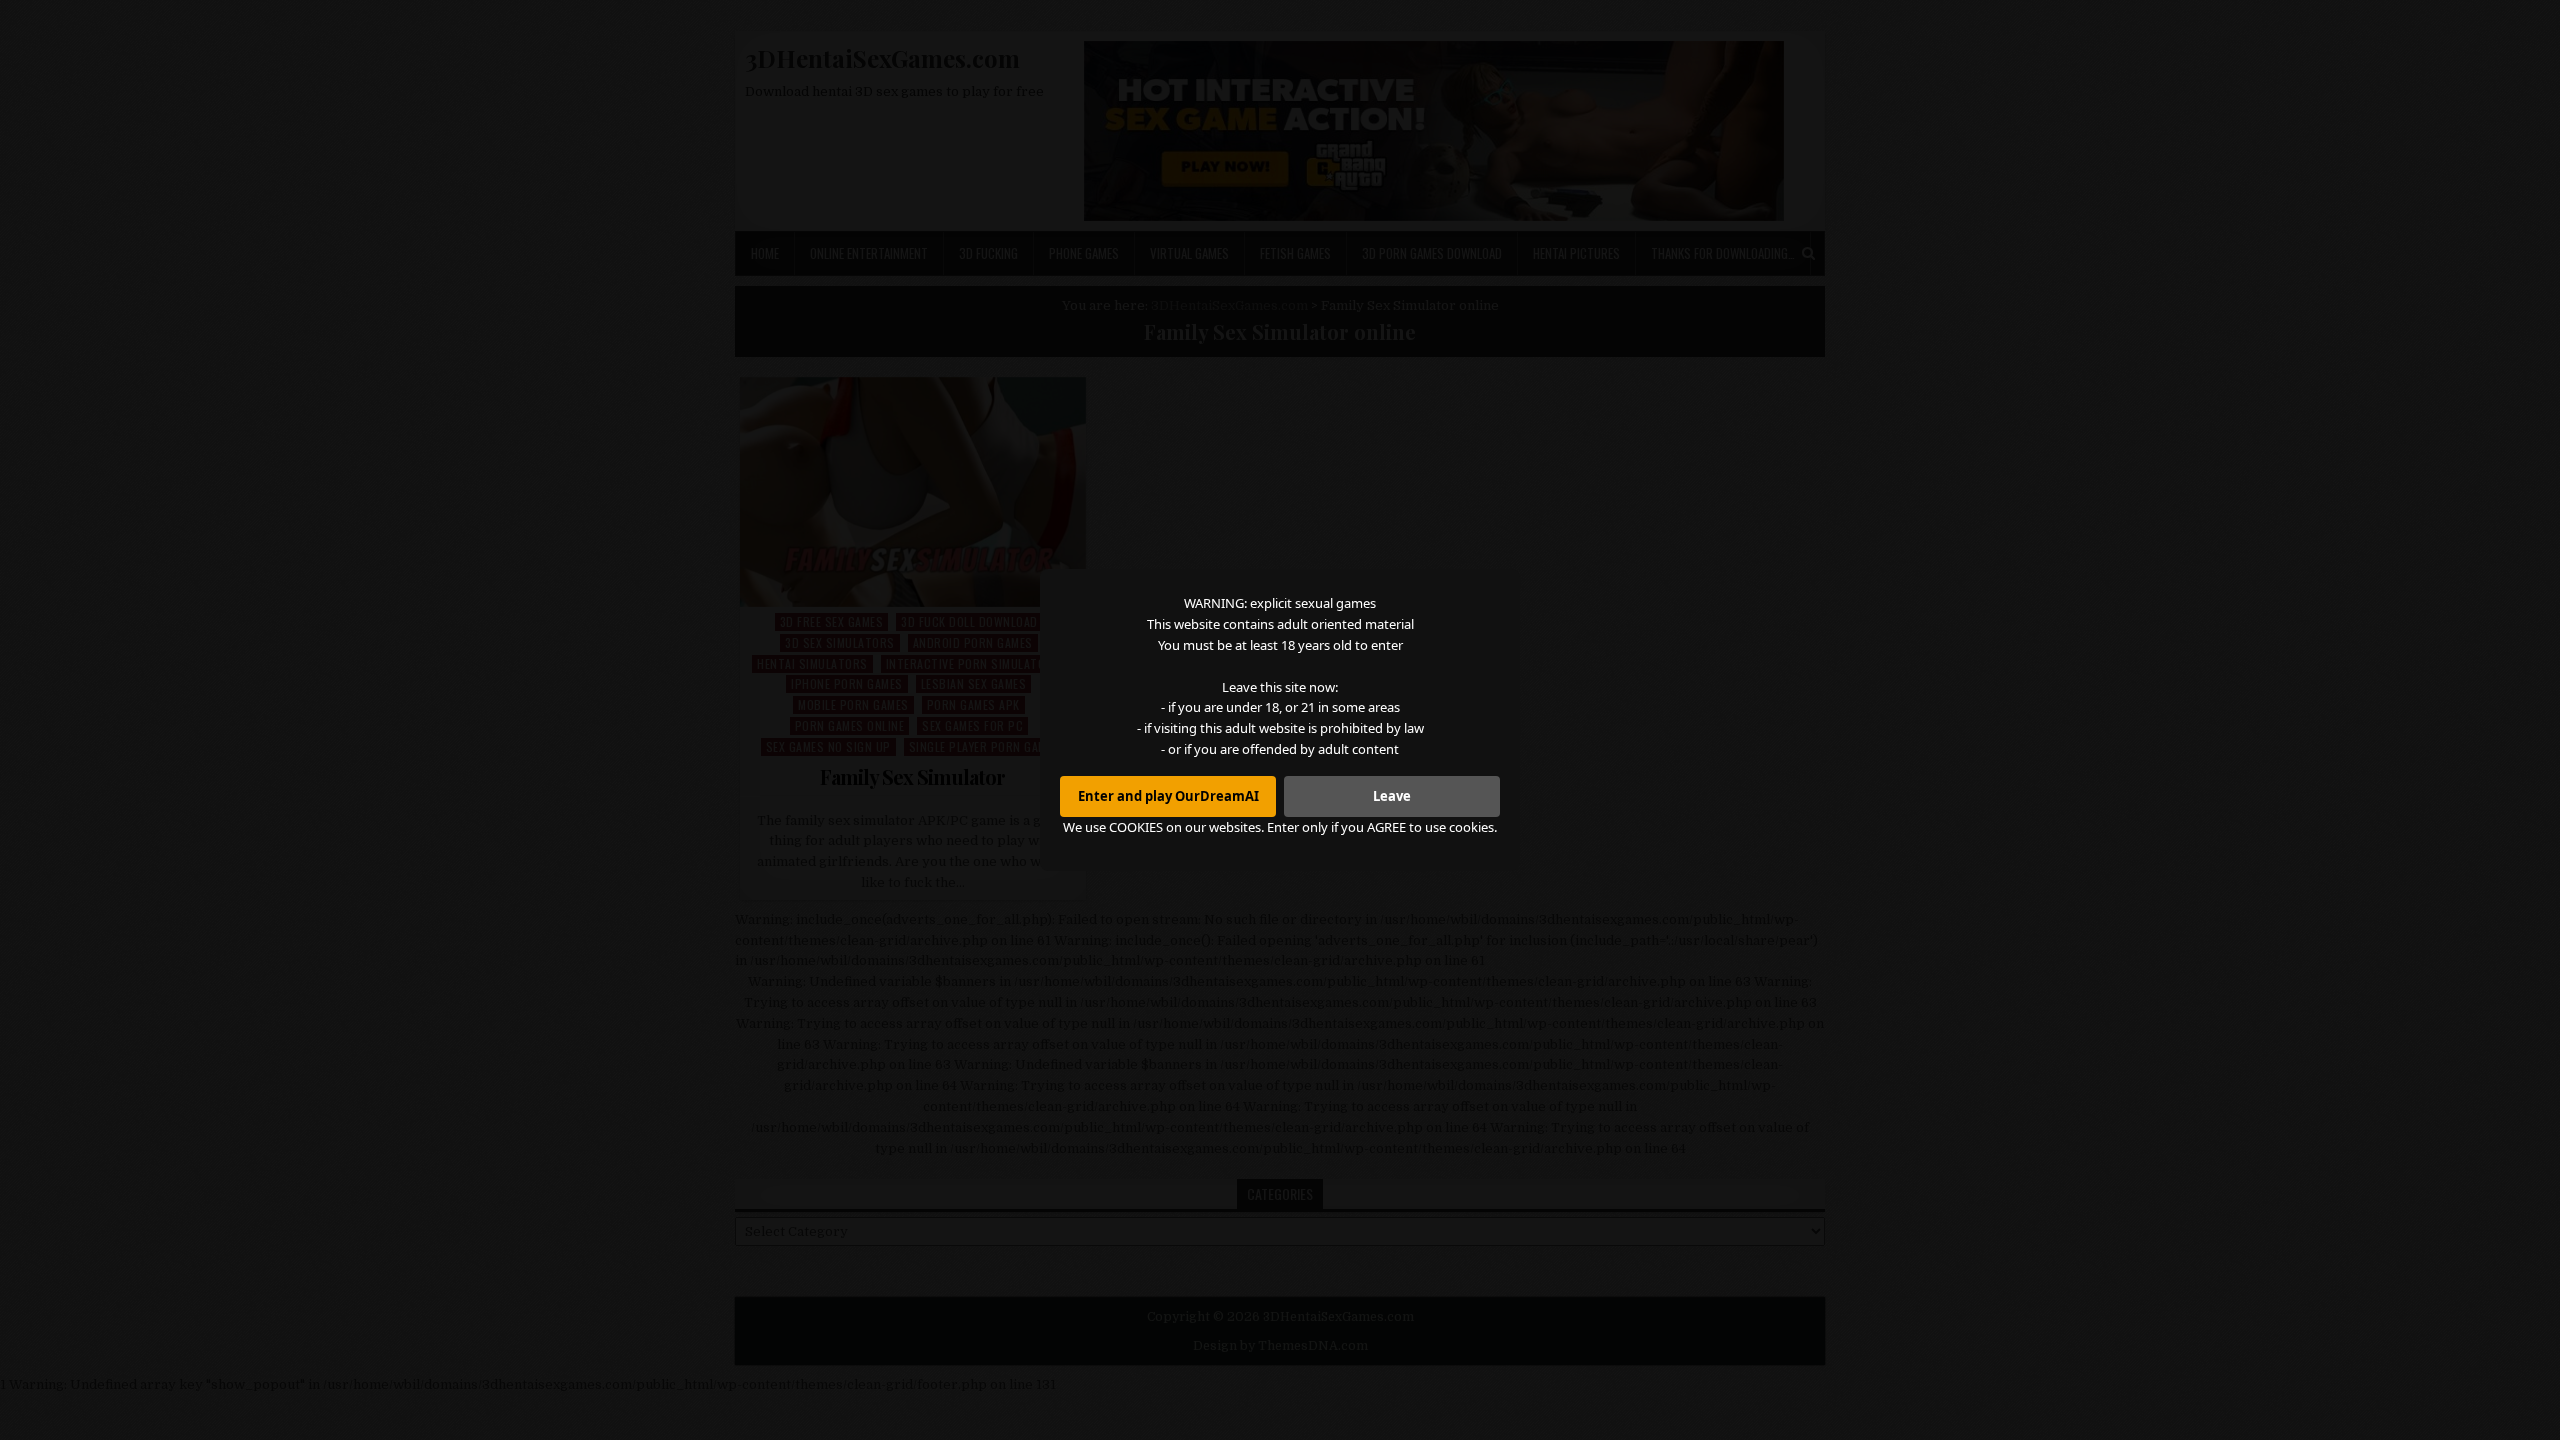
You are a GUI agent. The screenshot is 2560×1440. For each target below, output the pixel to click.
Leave (1392, 796)
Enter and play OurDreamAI (1168, 796)
